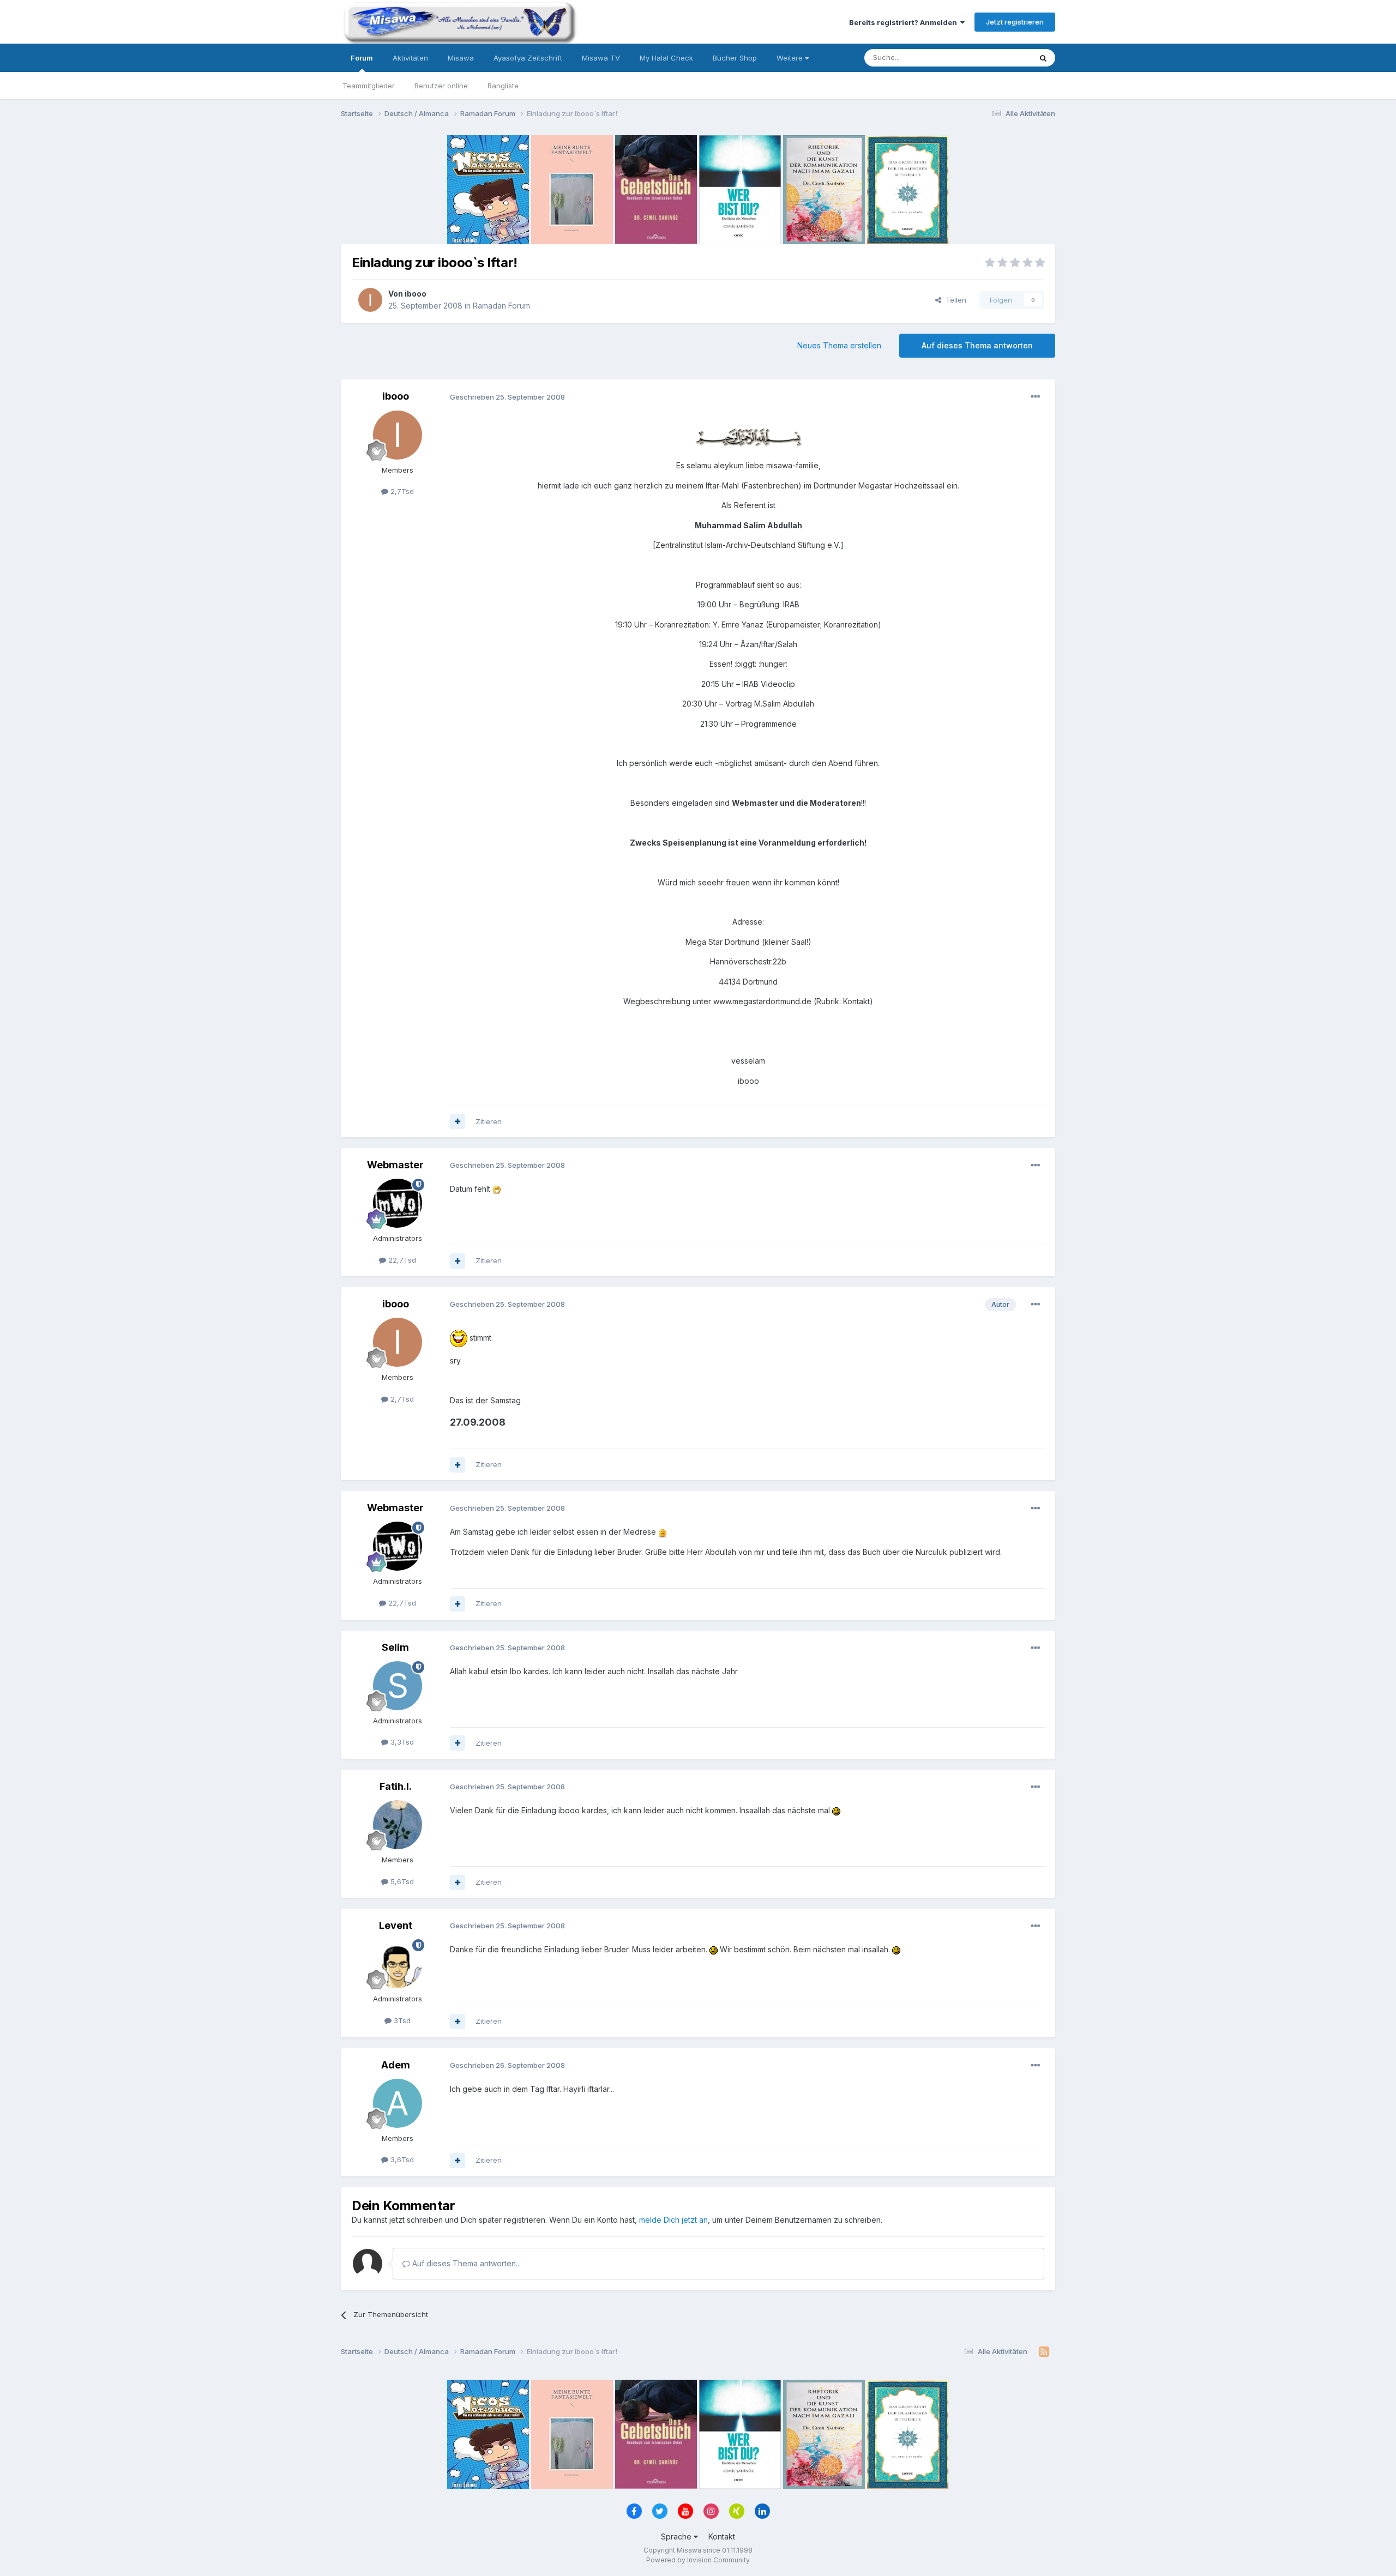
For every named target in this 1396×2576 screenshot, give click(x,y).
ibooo (416, 294)
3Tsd (401, 2020)
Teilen (954, 300)
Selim (395, 1647)
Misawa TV (601, 58)
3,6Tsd (401, 2159)
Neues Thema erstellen (839, 345)
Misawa (461, 58)
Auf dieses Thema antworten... (465, 2263)
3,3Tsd (401, 1742)
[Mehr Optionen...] (1036, 397)
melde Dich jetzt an (673, 2220)
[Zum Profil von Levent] (398, 1964)
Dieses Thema (993, 58)
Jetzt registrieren (1015, 22)
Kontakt (722, 2536)
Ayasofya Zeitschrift (528, 58)
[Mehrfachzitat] (458, 1121)
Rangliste (503, 86)
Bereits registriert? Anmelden (905, 22)
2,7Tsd (401, 491)
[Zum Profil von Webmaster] (398, 1203)
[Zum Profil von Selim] (398, 1686)
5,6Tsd (401, 1881)
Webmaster (395, 1165)
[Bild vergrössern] (748, 436)
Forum (362, 58)
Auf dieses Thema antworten (977, 345)
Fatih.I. (396, 1786)
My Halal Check (666, 58)
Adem (396, 2065)
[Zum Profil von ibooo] (370, 300)
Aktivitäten (410, 58)
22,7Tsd (401, 1260)
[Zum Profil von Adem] (398, 2103)
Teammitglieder (369, 86)
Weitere (791, 58)
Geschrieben (507, 397)
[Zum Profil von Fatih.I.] (398, 1825)
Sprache (677, 2536)
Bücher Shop (735, 58)
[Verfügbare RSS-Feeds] (1044, 2352)
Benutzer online (441, 86)
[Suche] (1043, 58)
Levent (396, 1925)
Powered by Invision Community (698, 2560)
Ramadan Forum (501, 306)
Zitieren (489, 1121)
